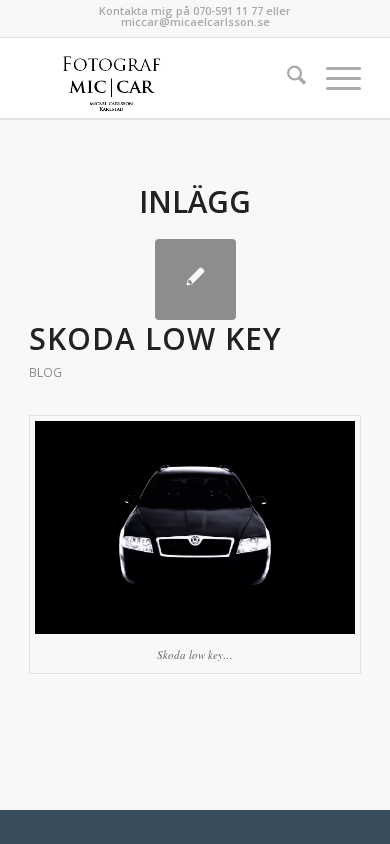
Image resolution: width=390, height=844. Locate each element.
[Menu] (333, 78)
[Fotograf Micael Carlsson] (161, 78)
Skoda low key (155, 338)
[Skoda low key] (195, 279)
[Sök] (286, 78)
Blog (45, 372)
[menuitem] (286, 78)
